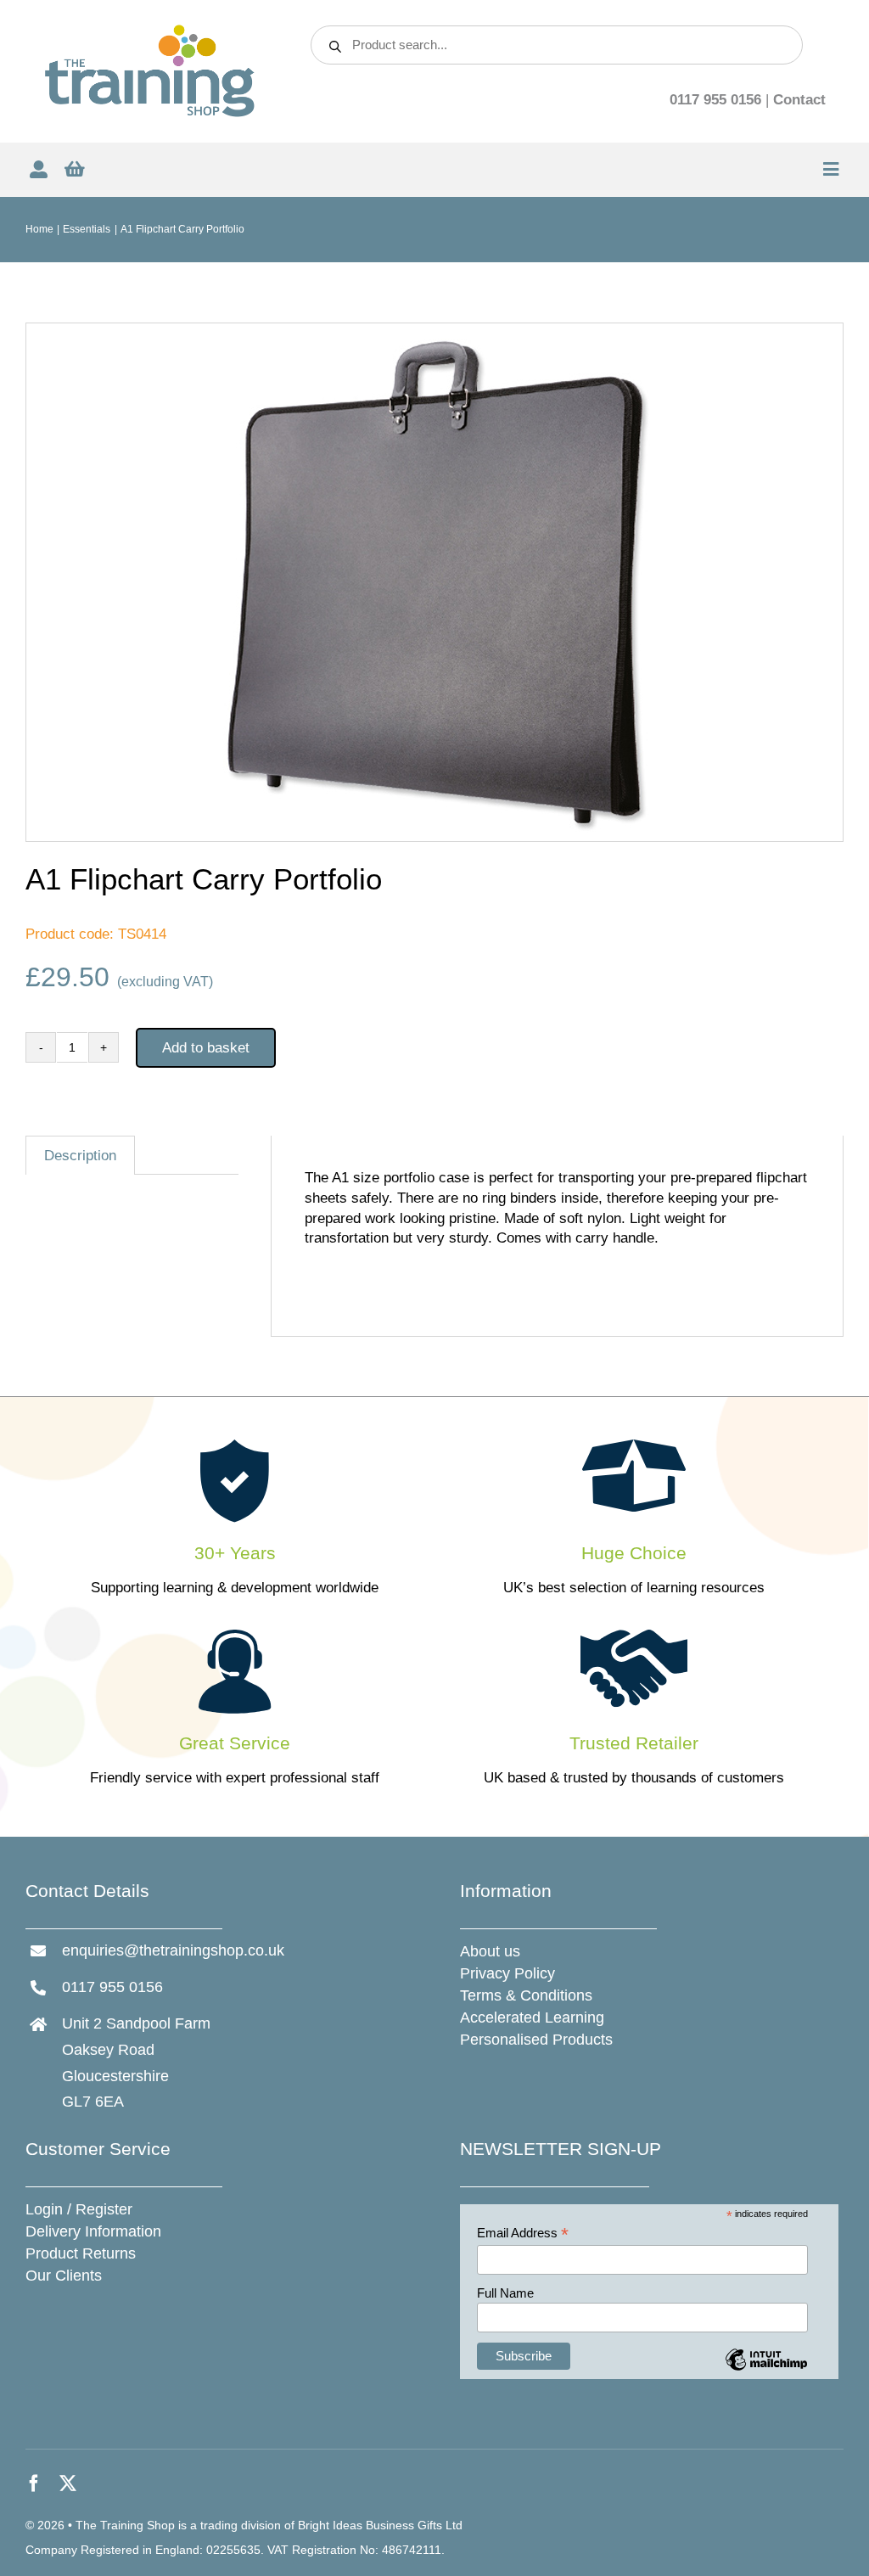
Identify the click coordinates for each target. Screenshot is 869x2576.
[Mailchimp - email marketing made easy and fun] (766, 2372)
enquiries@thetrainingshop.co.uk (173, 1950)
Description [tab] (80, 1156)
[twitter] (68, 2483)
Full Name (505, 2293)
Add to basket (206, 1048)
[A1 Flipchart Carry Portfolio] (434, 582)
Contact (799, 100)
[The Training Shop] (150, 30)
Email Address (523, 2234)
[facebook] (34, 2483)
